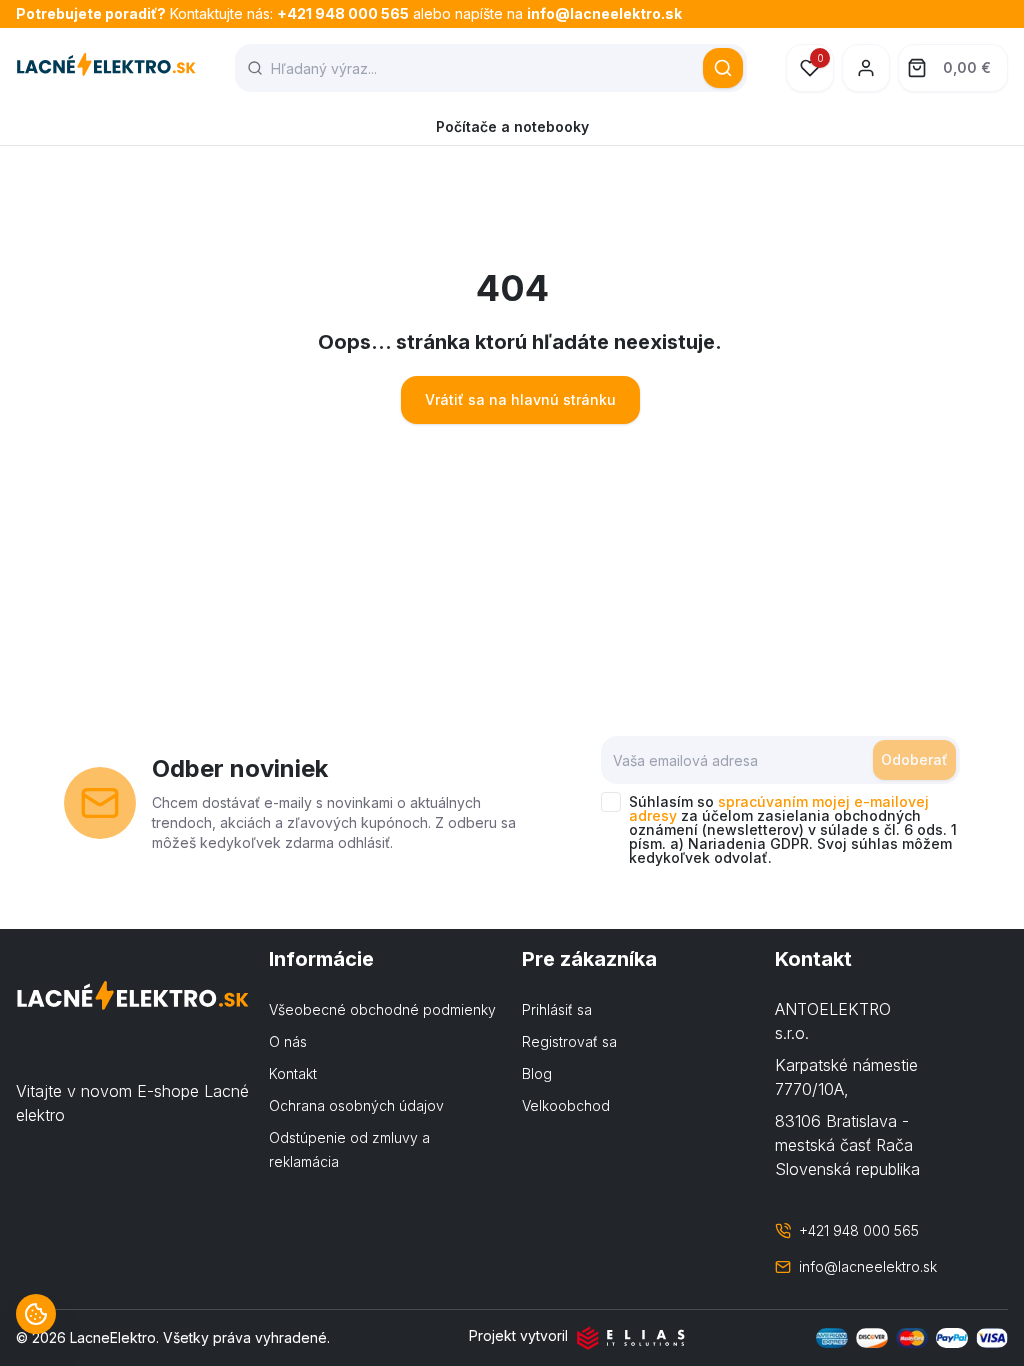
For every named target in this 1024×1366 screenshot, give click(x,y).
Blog (537, 1073)
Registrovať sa (569, 1041)
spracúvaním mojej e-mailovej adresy (779, 808)
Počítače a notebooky (512, 126)
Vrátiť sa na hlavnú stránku (520, 399)
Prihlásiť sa (557, 1009)
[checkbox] (611, 802)
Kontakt (293, 1073)
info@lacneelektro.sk (604, 13)
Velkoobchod (566, 1105)
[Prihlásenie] (866, 68)
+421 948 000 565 (343, 13)
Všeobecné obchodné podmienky (382, 1009)
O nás (288, 1041)
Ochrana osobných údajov (356, 1105)
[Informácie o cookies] (36, 1314)
